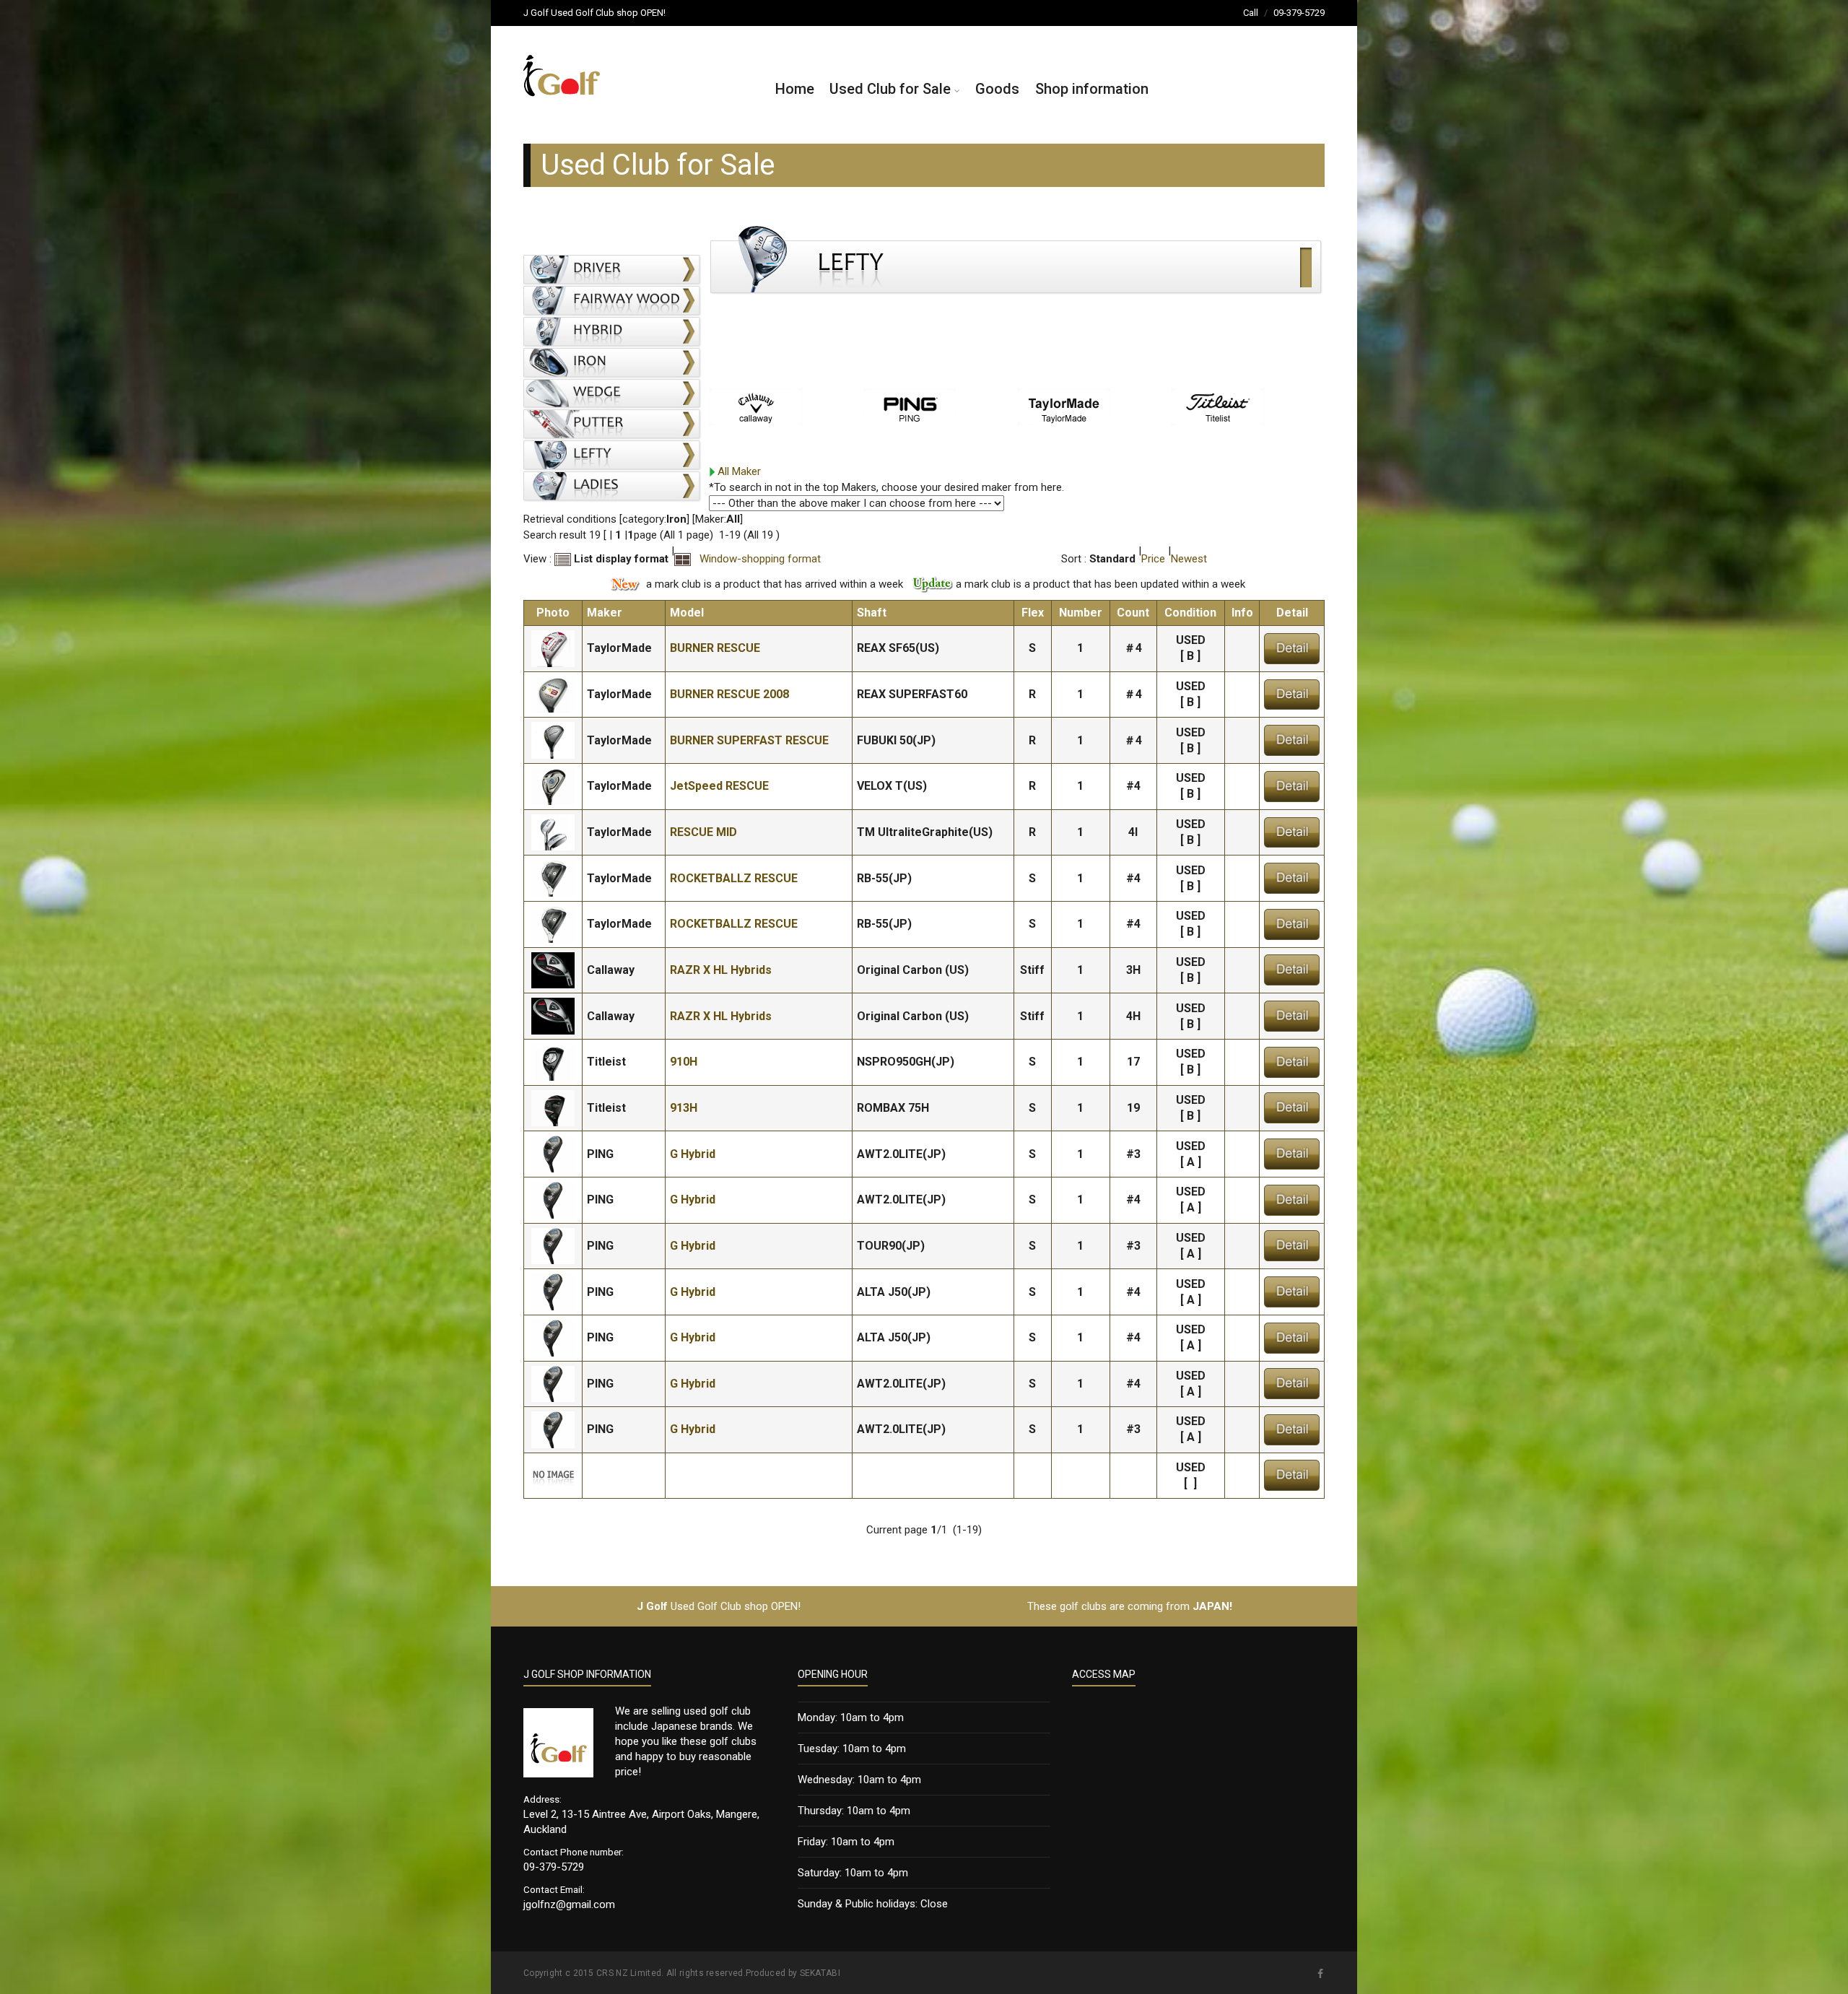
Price (1153, 559)
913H (684, 1108)
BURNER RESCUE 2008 (729, 694)
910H (684, 1062)
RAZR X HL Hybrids (721, 970)
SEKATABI (820, 1973)
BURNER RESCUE (715, 648)
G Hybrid (693, 1154)
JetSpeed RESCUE (719, 786)
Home (795, 89)
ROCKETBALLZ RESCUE (734, 878)
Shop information (1092, 89)
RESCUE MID (703, 832)
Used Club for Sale (890, 89)
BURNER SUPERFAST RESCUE (749, 740)
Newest (1189, 559)
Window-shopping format (757, 559)
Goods (997, 89)
